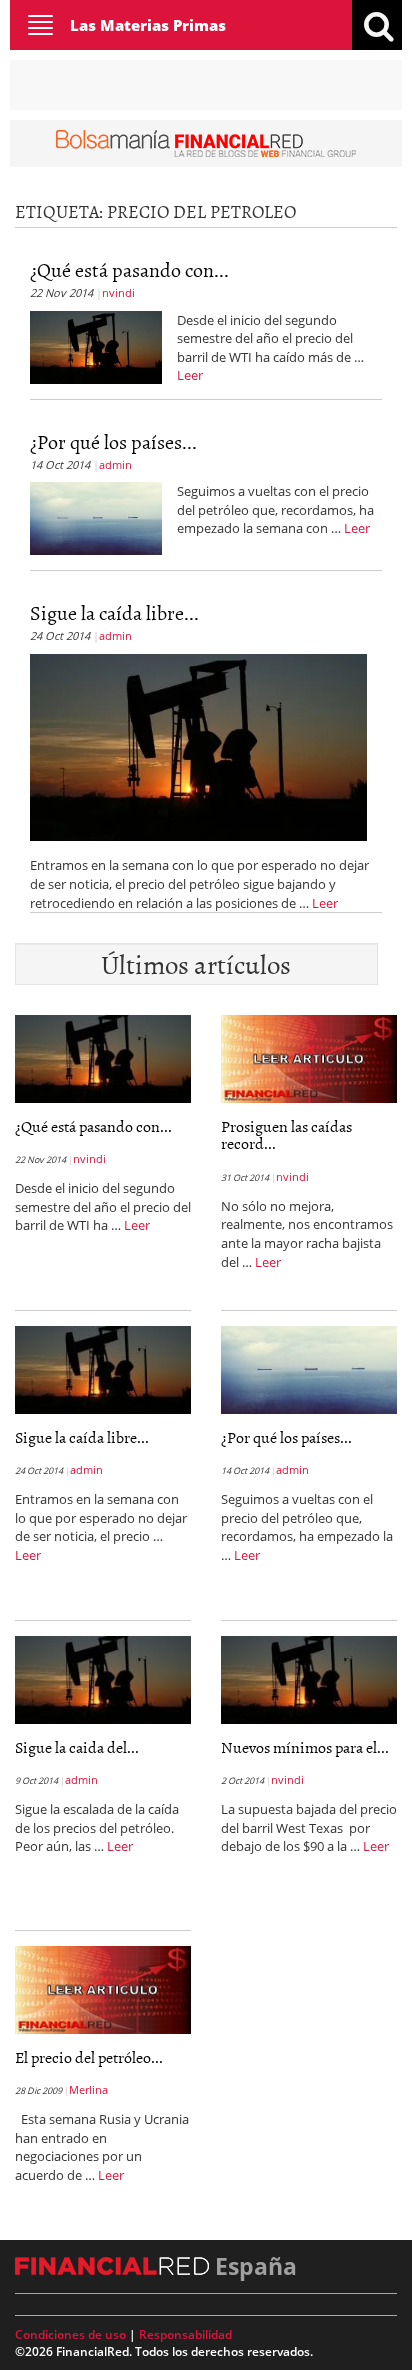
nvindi (118, 292)
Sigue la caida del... (77, 1747)
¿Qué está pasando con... (129, 269)
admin (115, 464)
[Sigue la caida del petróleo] (103, 1678)
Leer (190, 375)
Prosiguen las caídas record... (286, 1135)
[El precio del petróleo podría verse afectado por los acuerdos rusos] (103, 1988)
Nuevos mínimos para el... (305, 1747)
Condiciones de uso (70, 2334)
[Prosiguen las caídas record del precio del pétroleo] (309, 1057)
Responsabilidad (185, 2334)
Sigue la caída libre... (114, 612)
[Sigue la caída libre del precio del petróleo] (198, 746)
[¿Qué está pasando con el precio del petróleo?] (96, 345)
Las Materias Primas (148, 25)
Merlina (88, 2089)
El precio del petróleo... (89, 2057)
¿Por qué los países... (113, 441)
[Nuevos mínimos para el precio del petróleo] (309, 1678)
